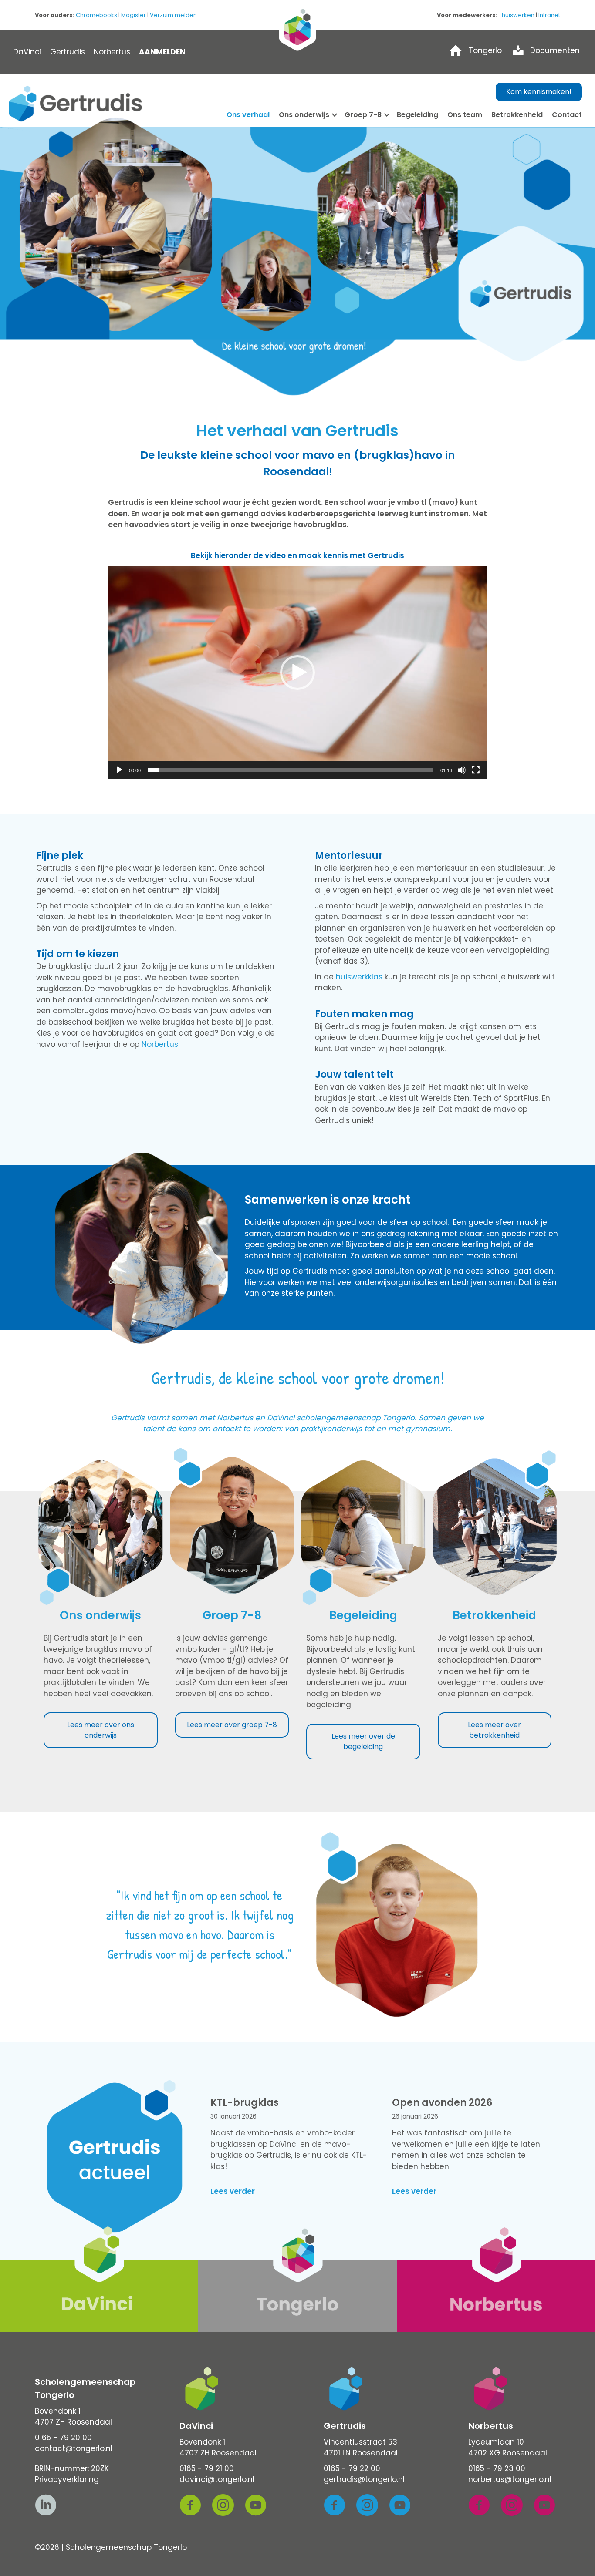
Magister (134, 15)
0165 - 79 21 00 (207, 2468)
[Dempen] (462, 770)
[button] (297, 673)
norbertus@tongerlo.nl (510, 2479)
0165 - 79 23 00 (497, 2468)
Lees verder (233, 2191)
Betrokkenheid (517, 115)
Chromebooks (96, 15)
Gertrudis (68, 52)
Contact (567, 115)
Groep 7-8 (363, 115)
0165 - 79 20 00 (63, 2438)
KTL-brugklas (245, 2103)
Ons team (465, 115)
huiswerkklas (359, 977)
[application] (297, 672)
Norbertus (112, 52)
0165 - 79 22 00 (352, 2468)
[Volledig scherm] (476, 770)
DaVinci (27, 52)
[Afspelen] (119, 770)
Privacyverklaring (67, 2479)
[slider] (291, 770)
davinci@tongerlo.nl (217, 2479)
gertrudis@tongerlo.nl (364, 2479)
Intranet (549, 15)
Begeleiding (418, 115)
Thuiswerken (517, 15)
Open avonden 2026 (442, 2103)
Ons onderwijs (304, 115)
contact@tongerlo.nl (74, 2448)
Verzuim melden (173, 15)
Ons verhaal (248, 115)
